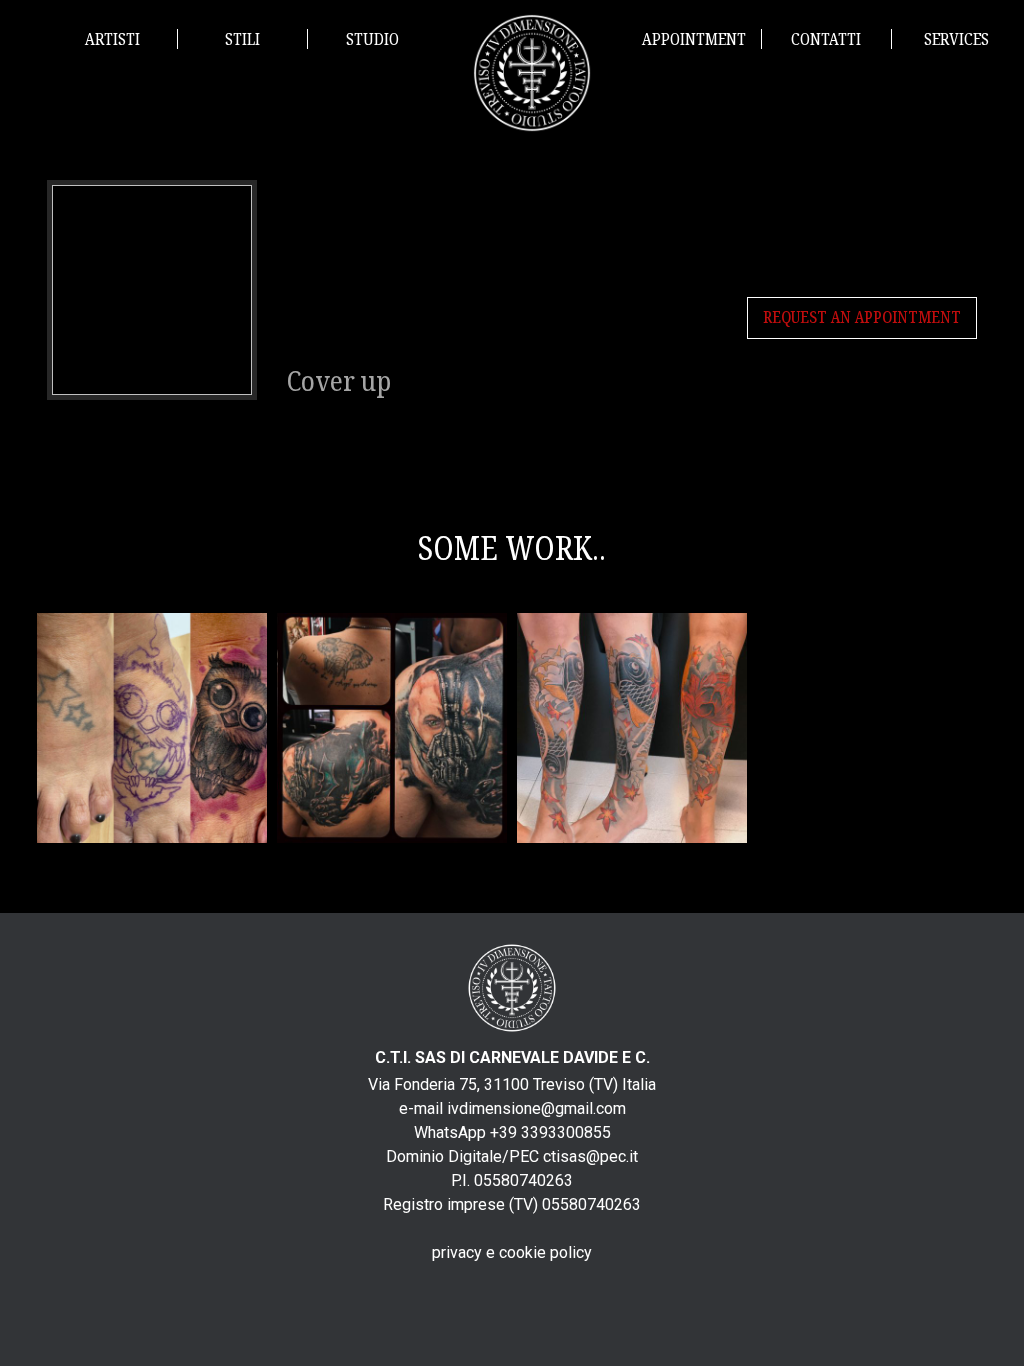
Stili (242, 39)
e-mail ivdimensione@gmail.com (512, 1108)
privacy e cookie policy (512, 1252)
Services (956, 39)
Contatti (826, 39)
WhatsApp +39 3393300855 (512, 1132)
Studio (372, 39)
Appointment (694, 39)
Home (532, 73)
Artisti (112, 39)
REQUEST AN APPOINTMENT (862, 317)
